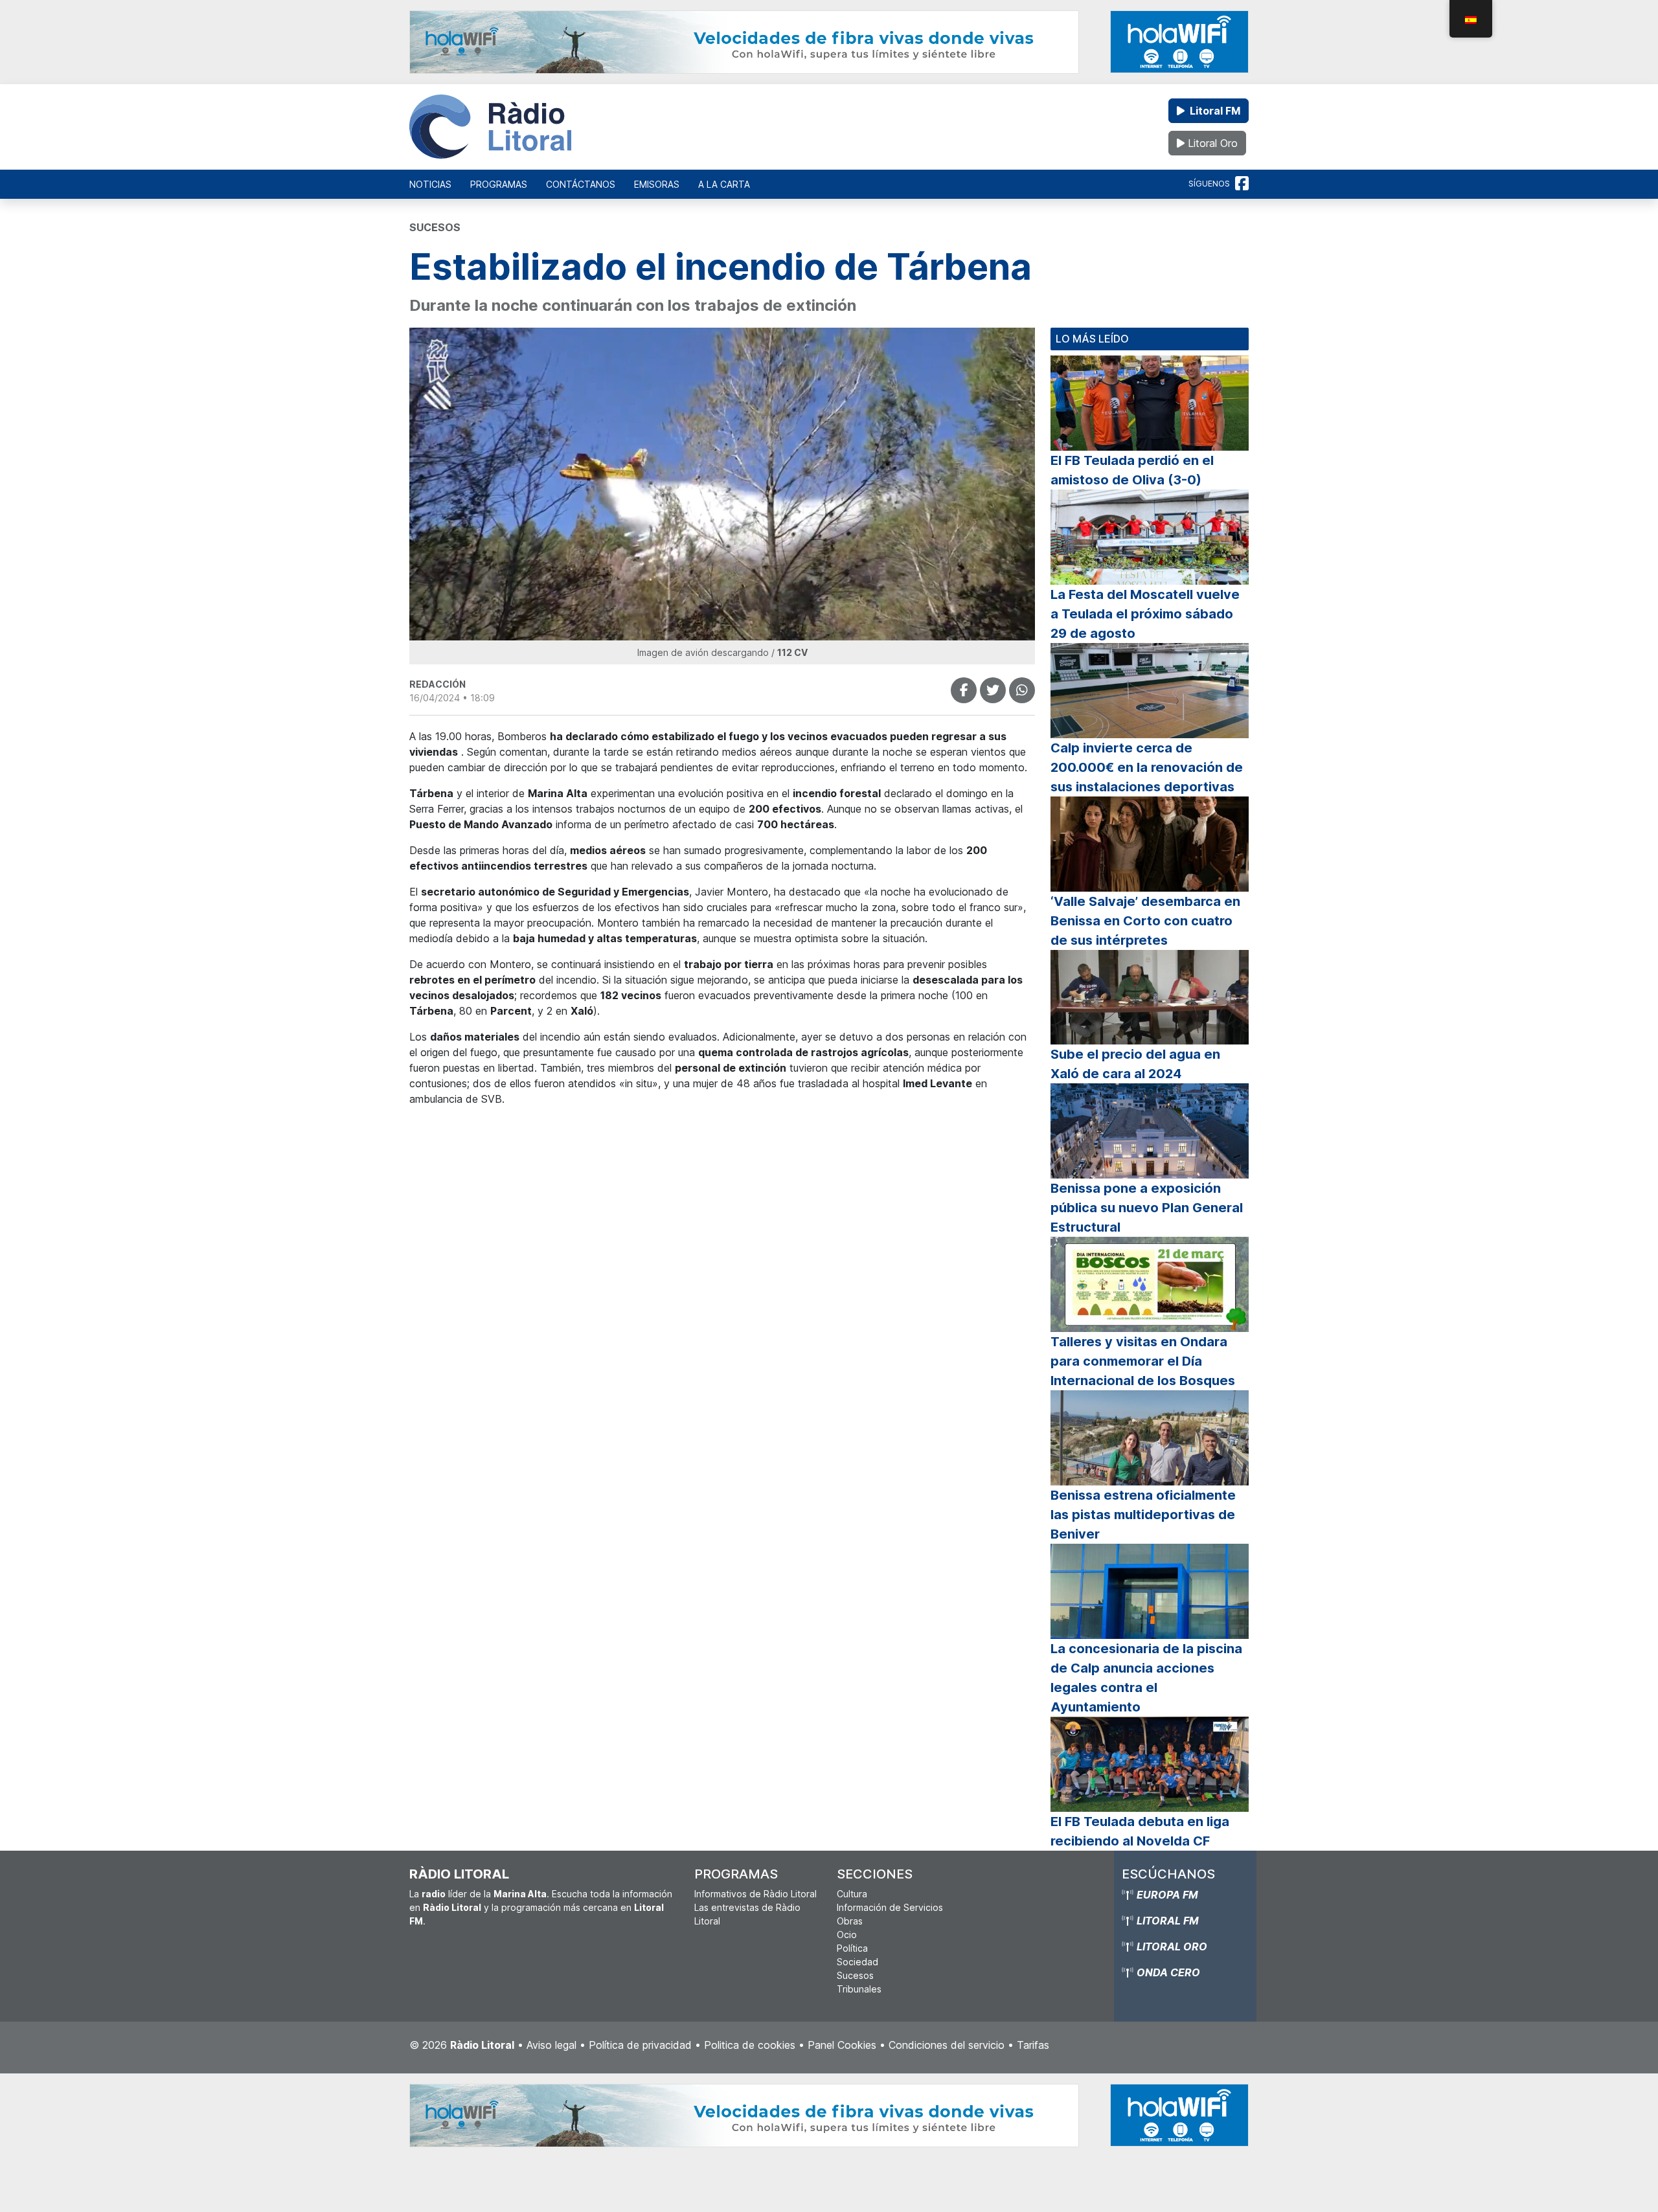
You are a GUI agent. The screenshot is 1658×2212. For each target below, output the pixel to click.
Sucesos (855, 1975)
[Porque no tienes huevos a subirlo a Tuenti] (993, 690)
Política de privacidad (640, 2045)
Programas (499, 184)
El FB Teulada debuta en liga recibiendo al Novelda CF (1140, 1831)
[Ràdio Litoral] (490, 127)
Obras (850, 1921)
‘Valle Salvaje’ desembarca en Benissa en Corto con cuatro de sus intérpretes (1145, 921)
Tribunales (859, 1989)
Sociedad (857, 1962)
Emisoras (657, 184)
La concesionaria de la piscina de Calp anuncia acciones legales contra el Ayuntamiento (1146, 1678)
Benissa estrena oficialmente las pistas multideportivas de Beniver (1143, 1515)
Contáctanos (581, 184)
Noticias (430, 184)
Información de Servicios (890, 1907)
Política (852, 1948)
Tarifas (1033, 2045)
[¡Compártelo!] (964, 690)
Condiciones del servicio (947, 2045)
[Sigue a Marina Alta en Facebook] (1242, 184)
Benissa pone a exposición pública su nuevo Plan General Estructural (1147, 1208)
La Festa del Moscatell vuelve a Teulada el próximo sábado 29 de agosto (1145, 614)
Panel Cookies (842, 2045)
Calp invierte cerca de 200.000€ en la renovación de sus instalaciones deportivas (1147, 767)
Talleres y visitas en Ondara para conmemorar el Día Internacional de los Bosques (1143, 1361)
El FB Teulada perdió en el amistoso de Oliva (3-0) (1132, 470)
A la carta (724, 184)
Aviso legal (551, 2045)
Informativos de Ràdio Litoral (755, 1894)
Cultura (852, 1894)
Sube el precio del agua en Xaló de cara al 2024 (1135, 1064)
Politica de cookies (750, 2045)
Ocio (847, 1935)
